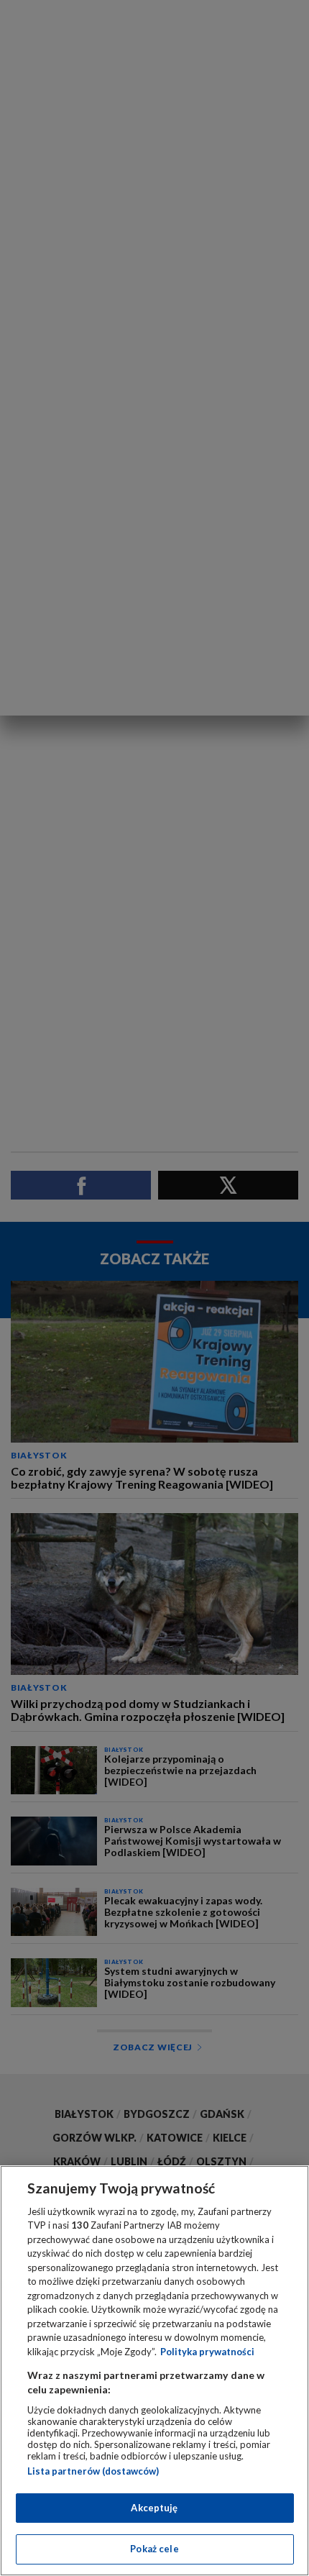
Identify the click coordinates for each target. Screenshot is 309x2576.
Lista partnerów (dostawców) (93, 2471)
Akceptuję (154, 2508)
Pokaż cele (154, 2549)
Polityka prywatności (207, 2352)
